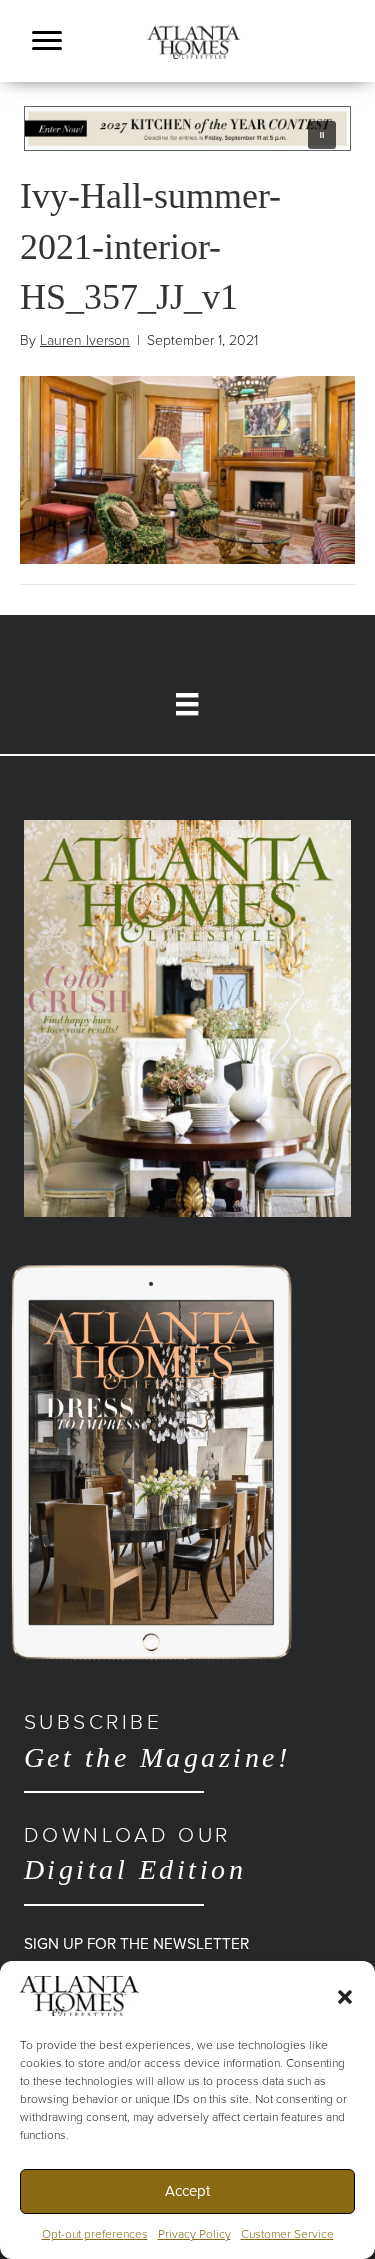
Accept (187, 2191)
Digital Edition (135, 1854)
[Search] (345, 67)
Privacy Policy (194, 2234)
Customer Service (287, 2234)
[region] (187, 128)
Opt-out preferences (95, 2234)
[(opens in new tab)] (187, 1017)
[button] (345, 1996)
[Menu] (47, 41)
